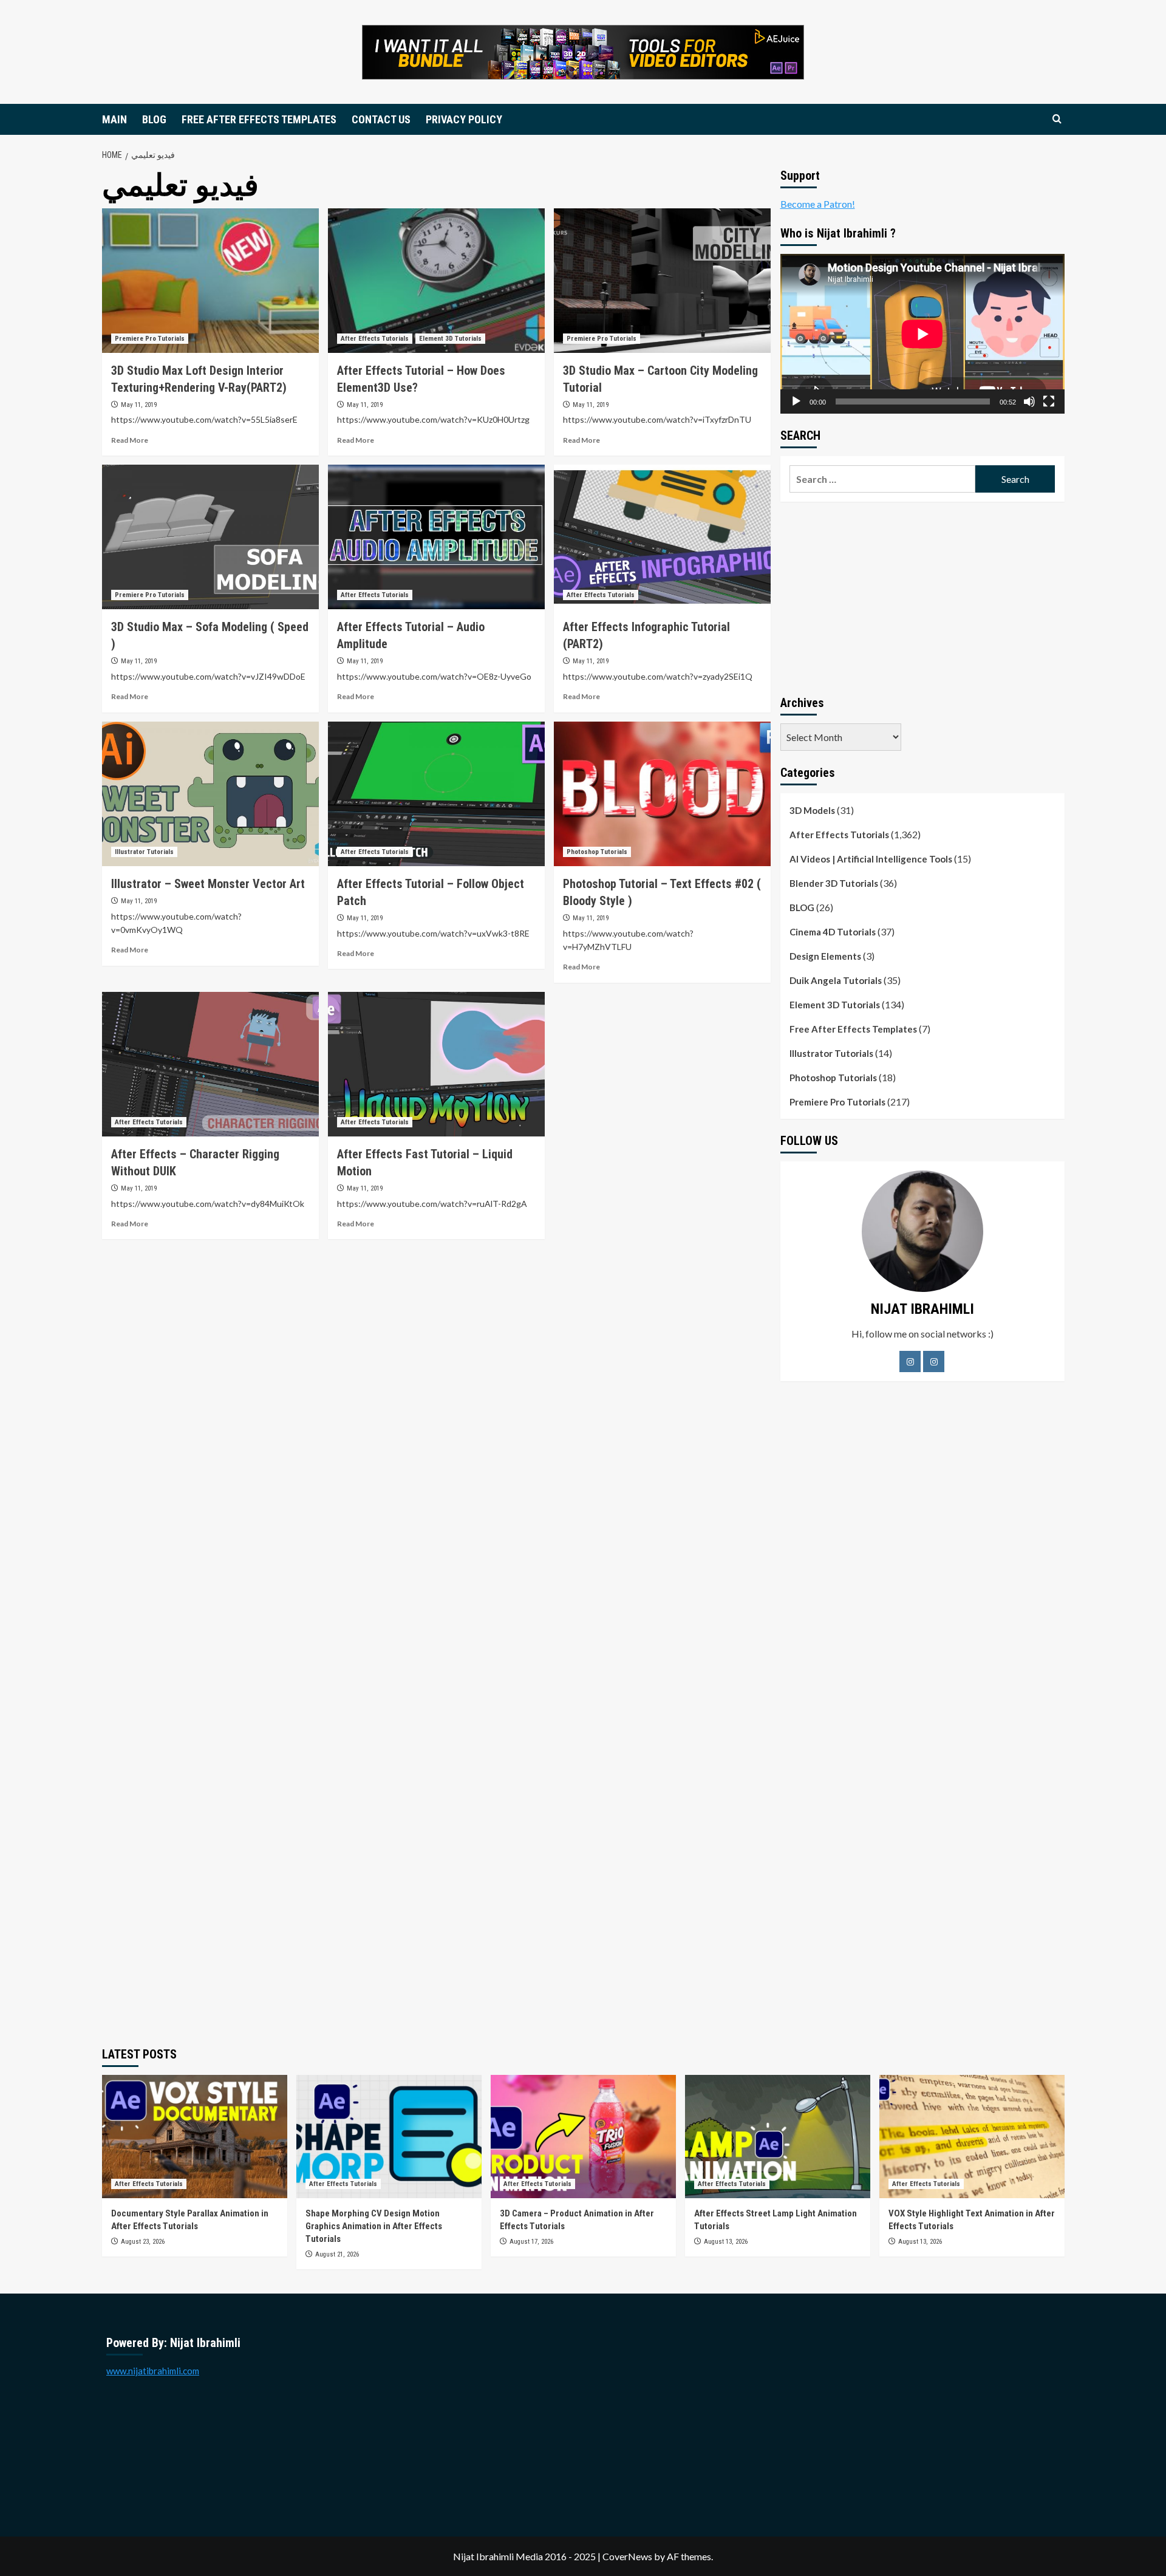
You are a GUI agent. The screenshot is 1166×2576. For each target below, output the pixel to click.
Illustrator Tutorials (144, 852)
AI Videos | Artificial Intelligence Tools (871, 859)
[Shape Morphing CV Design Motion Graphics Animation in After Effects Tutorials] (389, 2137)
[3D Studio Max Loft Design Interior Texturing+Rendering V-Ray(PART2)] (210, 281)
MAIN (114, 119)
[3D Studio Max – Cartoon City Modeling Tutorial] (662, 281)
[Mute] (1029, 401)
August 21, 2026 (337, 2254)
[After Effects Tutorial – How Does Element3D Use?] (436, 281)
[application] (922, 334)
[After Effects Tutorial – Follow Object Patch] (436, 794)
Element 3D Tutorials (450, 339)
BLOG (154, 119)
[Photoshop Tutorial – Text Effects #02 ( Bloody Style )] (662, 794)
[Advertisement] (922, 596)
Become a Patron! (818, 204)
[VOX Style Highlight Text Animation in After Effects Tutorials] (972, 2137)
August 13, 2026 (726, 2242)
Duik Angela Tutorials (836, 980)
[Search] (1057, 119)
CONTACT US (381, 119)
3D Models (812, 810)
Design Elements (825, 956)
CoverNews (627, 2556)
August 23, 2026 (143, 2242)
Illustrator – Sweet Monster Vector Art (208, 884)
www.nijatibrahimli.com (153, 2371)
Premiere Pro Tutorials (150, 339)
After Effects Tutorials (375, 339)
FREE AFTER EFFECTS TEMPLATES (259, 119)
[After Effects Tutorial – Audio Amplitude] (436, 537)
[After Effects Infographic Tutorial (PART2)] (662, 537)
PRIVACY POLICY (464, 119)
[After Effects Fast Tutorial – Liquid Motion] (436, 1064)
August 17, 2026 (531, 2242)
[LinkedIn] (934, 1361)
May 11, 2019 (139, 405)
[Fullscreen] (1049, 401)
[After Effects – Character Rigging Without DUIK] (210, 1064)
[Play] (796, 401)
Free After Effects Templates (853, 1029)
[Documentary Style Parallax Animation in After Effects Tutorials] (195, 2137)
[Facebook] (910, 1361)
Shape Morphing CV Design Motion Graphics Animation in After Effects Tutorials (374, 2226)
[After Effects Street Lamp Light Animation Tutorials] (778, 2137)
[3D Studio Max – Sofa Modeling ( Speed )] (210, 537)
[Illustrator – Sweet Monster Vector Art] (210, 794)
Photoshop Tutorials (597, 852)
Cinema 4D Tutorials (833, 932)
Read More (130, 440)
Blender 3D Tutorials (834, 883)
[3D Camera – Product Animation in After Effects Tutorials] (583, 2137)
